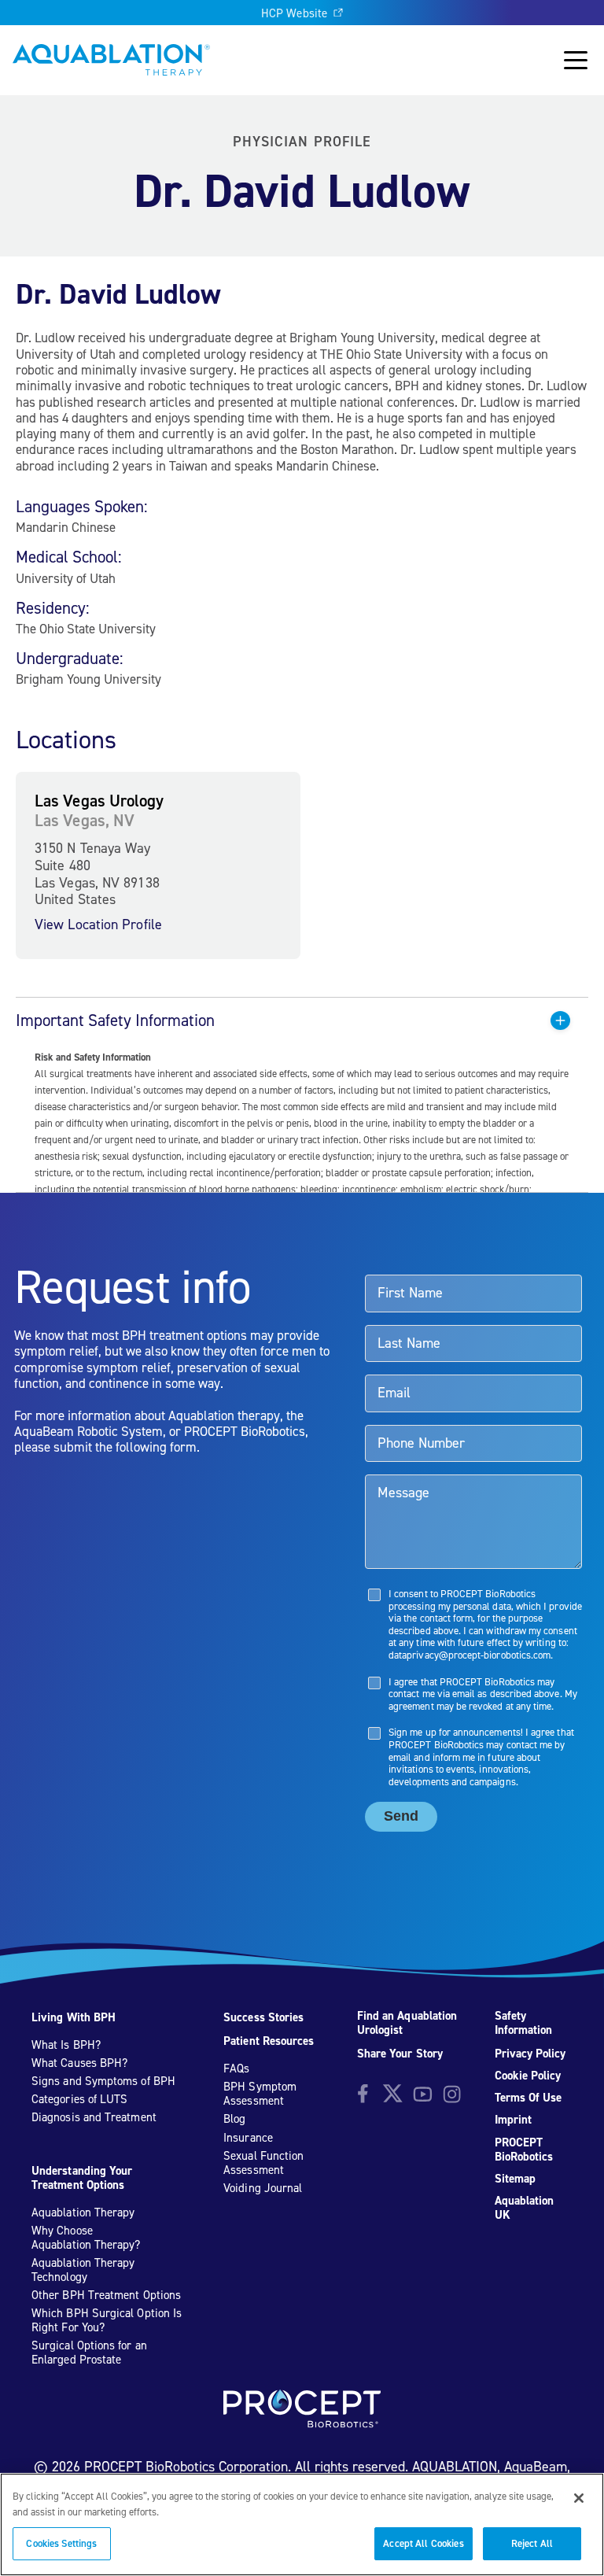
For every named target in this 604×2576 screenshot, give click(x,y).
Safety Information (524, 2023)
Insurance (248, 2138)
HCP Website (294, 13)
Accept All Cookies (423, 2543)
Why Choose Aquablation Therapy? (86, 2238)
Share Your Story (400, 2054)
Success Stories (263, 2017)
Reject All (532, 2543)
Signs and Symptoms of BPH (103, 2081)
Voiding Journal (263, 2188)
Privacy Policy (530, 2054)
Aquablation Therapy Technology (83, 2270)
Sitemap (516, 2179)
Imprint (514, 2120)
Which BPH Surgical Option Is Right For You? (107, 2320)
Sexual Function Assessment (263, 2163)
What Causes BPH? (79, 2063)
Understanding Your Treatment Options (82, 2178)
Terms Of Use (528, 2098)
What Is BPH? (66, 2045)
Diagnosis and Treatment (94, 2117)
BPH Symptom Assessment (260, 2094)
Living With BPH (74, 2017)
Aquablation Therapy (83, 2212)
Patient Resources (269, 2041)
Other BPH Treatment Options (106, 2295)
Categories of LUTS (79, 2099)
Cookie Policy (528, 2076)
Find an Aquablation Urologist (407, 2023)
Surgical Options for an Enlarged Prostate (89, 2353)
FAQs (236, 2069)
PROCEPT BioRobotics (524, 2150)
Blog (234, 2119)
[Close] (579, 2498)
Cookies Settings (61, 2543)
